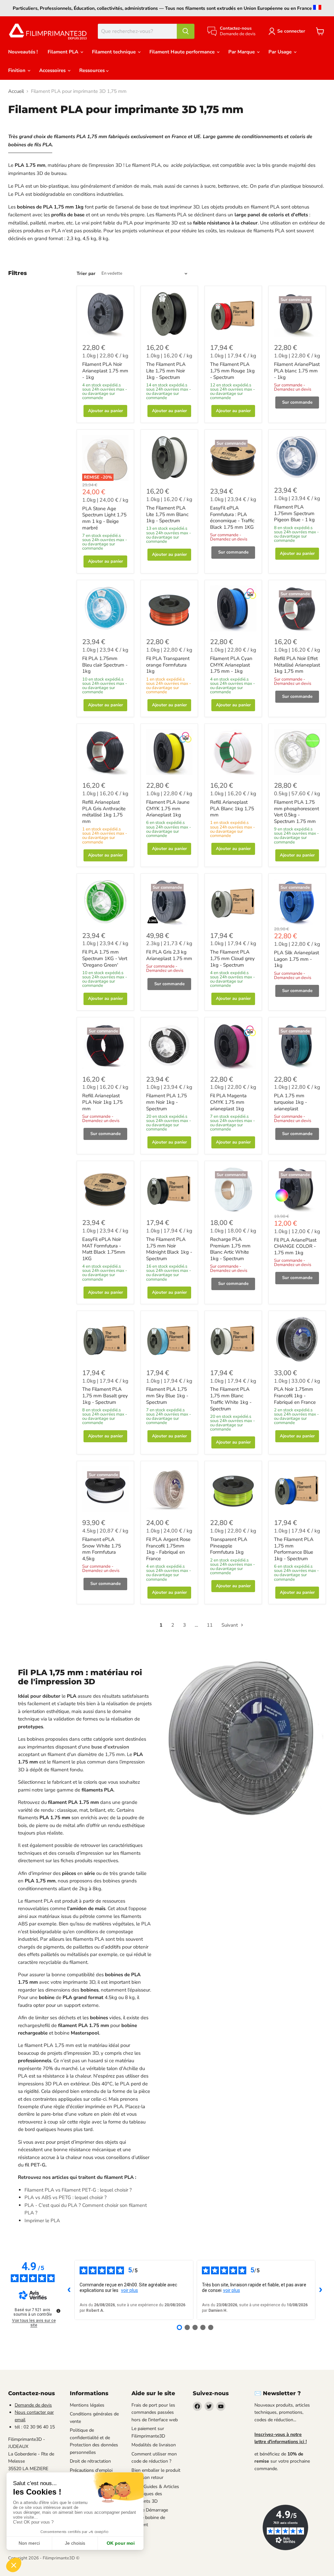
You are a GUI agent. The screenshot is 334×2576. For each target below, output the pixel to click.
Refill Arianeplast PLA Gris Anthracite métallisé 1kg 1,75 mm (104, 812)
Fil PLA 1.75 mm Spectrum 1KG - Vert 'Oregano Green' (105, 958)
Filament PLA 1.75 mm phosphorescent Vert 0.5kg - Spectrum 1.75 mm (296, 812)
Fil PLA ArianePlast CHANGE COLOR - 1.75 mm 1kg (295, 1246)
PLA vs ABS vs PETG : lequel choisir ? (66, 2197)
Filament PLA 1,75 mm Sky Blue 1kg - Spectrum (167, 1396)
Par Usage (281, 52)
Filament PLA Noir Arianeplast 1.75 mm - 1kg (105, 371)
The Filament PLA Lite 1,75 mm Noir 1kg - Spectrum (166, 371)
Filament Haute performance (183, 52)
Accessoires (53, 70)
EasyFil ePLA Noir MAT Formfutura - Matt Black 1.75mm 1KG (104, 1249)
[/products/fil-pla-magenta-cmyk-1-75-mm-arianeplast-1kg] (233, 1046)
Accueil (16, 91)
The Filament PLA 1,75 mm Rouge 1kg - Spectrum (232, 371)
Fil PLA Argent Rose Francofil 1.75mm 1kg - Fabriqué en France (168, 1549)
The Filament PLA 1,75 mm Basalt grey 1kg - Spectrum (105, 1396)
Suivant (230, 1625)
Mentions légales (87, 2405)
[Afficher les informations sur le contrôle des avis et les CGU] (58, 2311)
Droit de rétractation (90, 2461)
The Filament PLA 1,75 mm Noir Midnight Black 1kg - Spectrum (169, 1249)
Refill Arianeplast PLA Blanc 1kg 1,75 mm (232, 808)
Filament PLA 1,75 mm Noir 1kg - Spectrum (167, 1102)
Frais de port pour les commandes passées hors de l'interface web (155, 2412)
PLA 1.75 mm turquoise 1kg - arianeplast (290, 1102)
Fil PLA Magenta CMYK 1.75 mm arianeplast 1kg (228, 1102)
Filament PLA (64, 52)
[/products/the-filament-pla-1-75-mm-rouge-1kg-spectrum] (233, 314)
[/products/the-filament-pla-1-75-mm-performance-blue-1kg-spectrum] (297, 1489)
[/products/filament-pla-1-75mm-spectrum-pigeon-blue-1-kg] (297, 458)
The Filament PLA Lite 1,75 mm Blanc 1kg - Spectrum (167, 514)
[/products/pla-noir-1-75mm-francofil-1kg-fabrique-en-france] (297, 1339)
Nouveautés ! (23, 52)
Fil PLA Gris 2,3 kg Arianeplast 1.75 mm (169, 955)
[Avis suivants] (321, 2290)
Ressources (93, 70)
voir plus (129, 2290)
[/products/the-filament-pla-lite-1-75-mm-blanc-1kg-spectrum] (169, 458)
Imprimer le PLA (42, 2221)
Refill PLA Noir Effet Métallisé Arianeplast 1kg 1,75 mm (297, 665)
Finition (17, 70)
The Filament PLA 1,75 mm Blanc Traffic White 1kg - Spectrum (231, 1399)
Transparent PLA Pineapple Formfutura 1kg (229, 1546)
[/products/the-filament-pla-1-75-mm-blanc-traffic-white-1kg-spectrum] (233, 1339)
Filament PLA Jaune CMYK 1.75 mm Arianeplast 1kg (168, 808)
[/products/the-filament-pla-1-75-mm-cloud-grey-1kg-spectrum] (233, 902)
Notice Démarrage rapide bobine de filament (150, 2517)
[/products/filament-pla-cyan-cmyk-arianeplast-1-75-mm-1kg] (233, 609)
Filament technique (114, 52)
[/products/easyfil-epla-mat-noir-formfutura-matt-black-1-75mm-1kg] (105, 1189)
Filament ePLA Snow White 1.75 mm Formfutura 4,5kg (102, 1549)
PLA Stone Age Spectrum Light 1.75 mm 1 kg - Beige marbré (104, 518)
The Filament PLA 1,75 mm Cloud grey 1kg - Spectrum (232, 958)
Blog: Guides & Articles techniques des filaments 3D (155, 2494)
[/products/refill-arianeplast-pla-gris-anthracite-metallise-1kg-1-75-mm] (105, 752)
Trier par (86, 274)
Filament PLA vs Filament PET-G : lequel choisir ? (78, 2190)
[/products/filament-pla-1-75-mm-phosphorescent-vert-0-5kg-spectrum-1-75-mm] (297, 752)
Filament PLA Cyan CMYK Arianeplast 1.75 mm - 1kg (231, 665)
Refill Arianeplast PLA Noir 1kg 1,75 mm (102, 1102)
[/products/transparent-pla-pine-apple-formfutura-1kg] (233, 1489)
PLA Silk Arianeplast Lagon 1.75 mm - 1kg (296, 959)
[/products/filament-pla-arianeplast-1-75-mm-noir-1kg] (105, 314)
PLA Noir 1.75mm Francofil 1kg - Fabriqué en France (295, 1396)
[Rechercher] (186, 31)
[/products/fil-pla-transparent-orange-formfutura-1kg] (169, 609)
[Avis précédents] (69, 2290)
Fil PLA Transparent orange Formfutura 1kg (168, 665)
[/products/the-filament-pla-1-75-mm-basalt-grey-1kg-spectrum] (105, 1339)
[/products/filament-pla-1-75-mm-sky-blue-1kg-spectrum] (169, 1339)
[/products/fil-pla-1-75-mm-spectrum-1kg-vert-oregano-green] (105, 902)
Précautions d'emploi (91, 2470)
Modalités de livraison (154, 2445)
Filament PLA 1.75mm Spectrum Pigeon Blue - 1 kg (294, 513)
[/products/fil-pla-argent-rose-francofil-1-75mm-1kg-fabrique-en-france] (169, 1489)
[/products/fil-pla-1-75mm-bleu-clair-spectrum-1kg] (105, 609)
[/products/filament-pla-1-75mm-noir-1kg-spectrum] (169, 1046)
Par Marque (242, 52)
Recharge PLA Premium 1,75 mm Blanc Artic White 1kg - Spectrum (230, 1249)
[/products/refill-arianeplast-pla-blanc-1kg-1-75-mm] (233, 752)
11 (210, 1625)
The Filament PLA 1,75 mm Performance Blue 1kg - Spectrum (294, 1549)
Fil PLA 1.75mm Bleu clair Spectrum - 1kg (105, 665)
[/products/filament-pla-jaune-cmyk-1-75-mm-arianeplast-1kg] (169, 752)
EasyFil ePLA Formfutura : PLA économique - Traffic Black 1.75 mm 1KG (232, 518)
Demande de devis (33, 2405)
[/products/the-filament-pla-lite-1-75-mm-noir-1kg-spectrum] (169, 314)
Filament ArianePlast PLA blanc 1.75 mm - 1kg (297, 371)
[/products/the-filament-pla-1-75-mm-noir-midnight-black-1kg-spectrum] (169, 1189)
